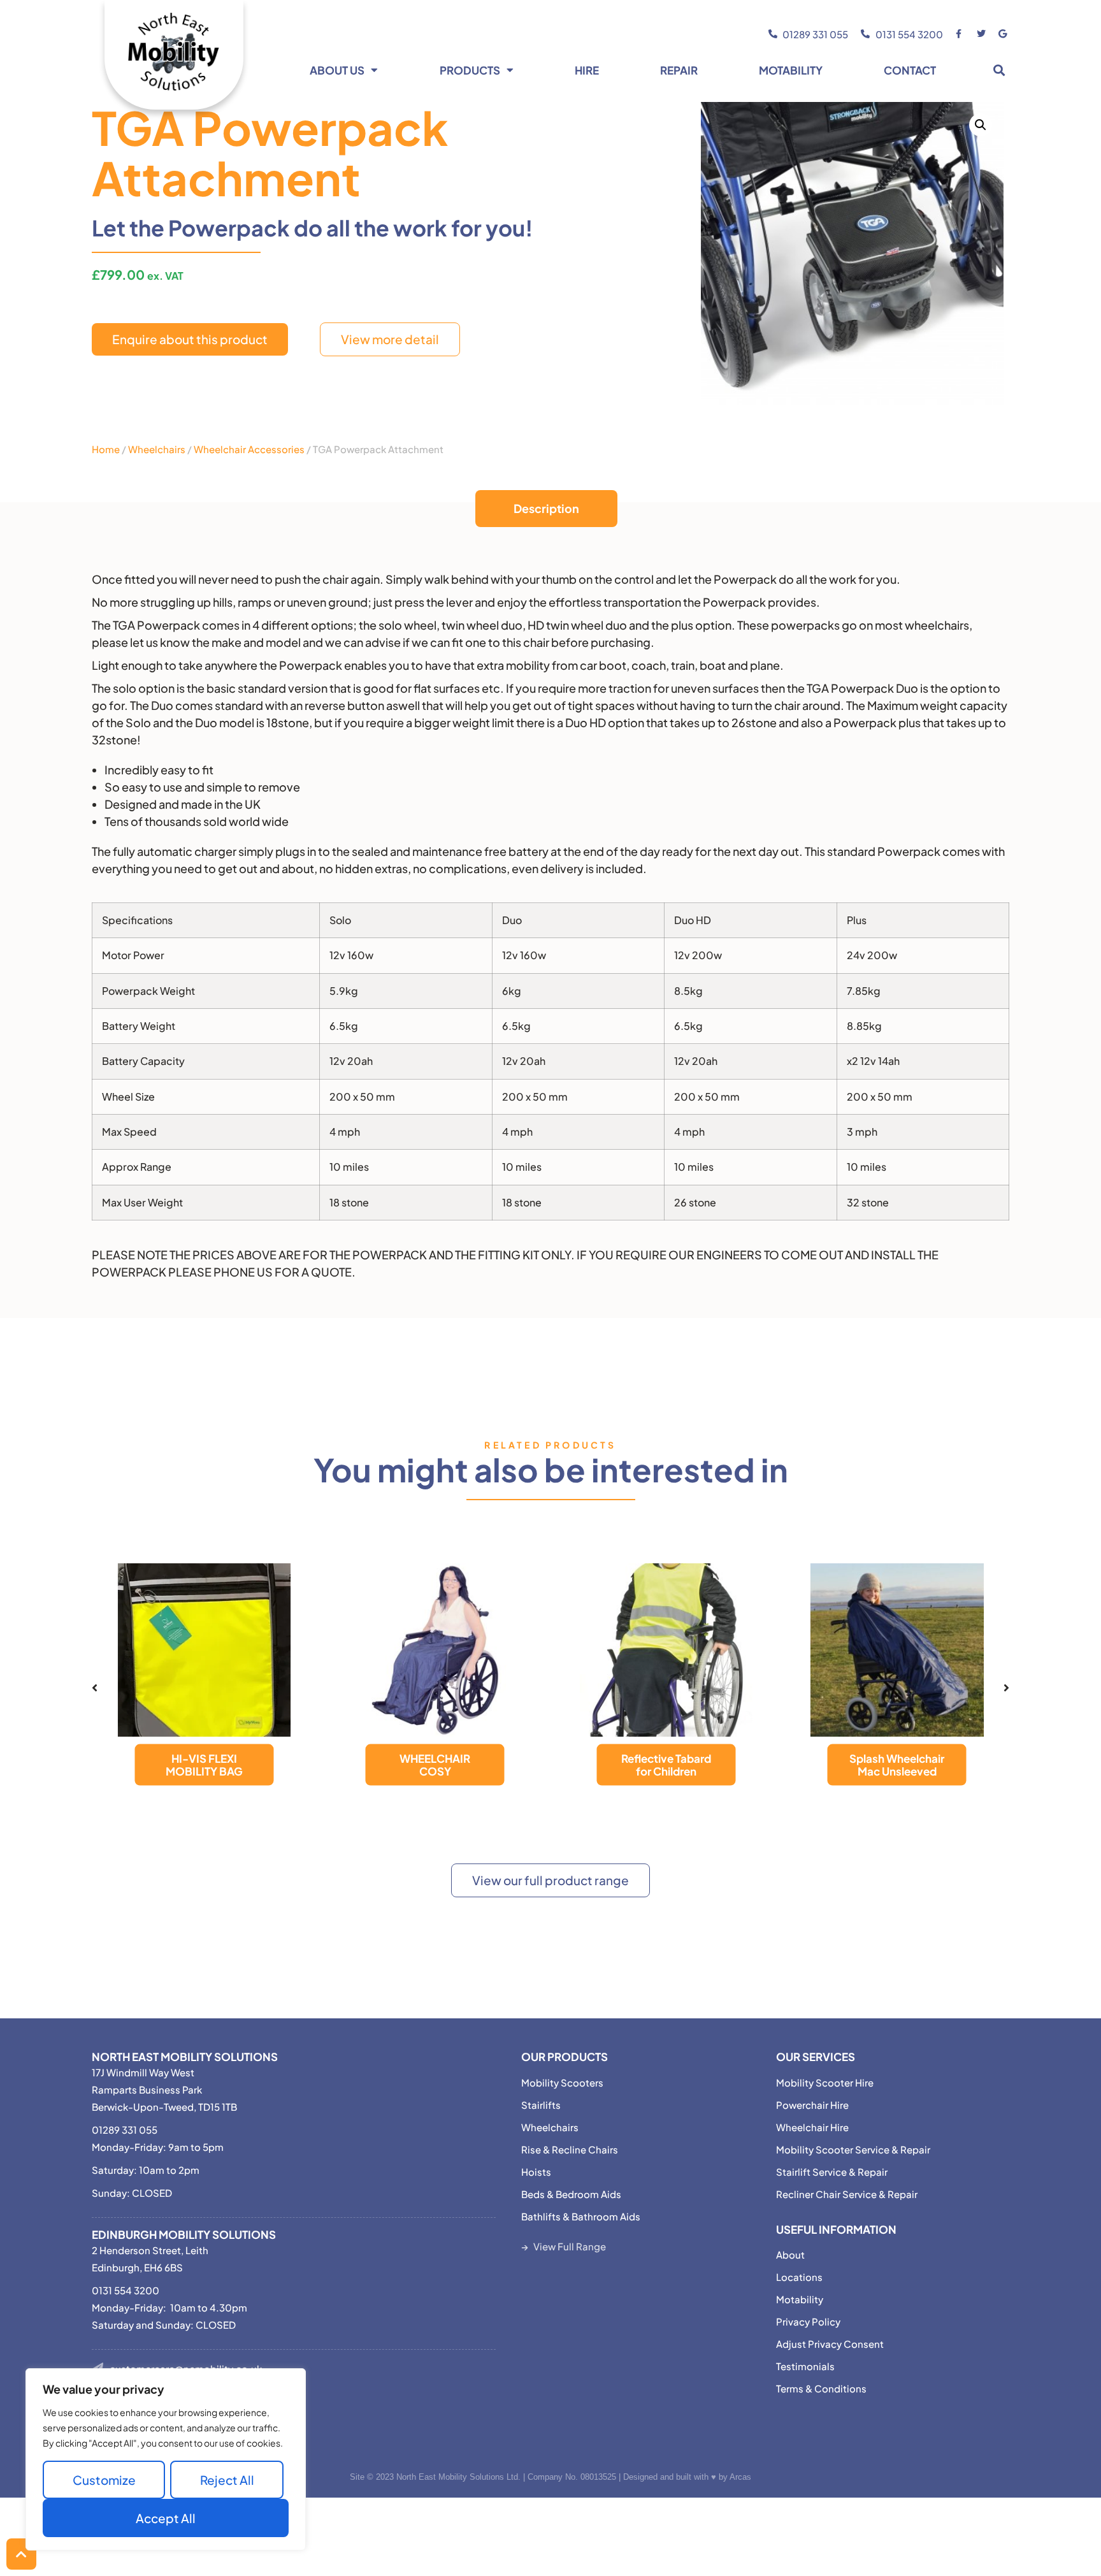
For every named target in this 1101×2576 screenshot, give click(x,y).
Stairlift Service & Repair (832, 2172)
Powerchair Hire (812, 2105)
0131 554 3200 (126, 2290)
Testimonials (805, 2366)
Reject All (227, 2480)
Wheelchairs (157, 449)
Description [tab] (546, 508)
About (790, 2254)
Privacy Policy (808, 2321)
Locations (799, 2277)
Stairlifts (541, 2105)
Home (106, 449)
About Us (337, 70)
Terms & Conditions (821, 2388)
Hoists (536, 2172)
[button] (999, 70)
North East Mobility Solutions (185, 2057)
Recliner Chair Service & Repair (847, 2194)
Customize (104, 2480)
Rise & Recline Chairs (570, 2149)
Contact (910, 70)
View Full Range (570, 2246)
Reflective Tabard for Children (666, 1765)
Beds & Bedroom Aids (571, 2194)
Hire (587, 70)
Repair (679, 70)
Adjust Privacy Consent (830, 2344)
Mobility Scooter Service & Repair (853, 2149)
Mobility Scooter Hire (825, 2082)
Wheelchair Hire (812, 2127)
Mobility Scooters (562, 2082)
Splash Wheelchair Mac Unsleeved (897, 1765)
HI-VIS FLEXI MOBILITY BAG (204, 1765)
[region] (166, 2459)
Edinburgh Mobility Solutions (184, 2234)
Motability (791, 70)
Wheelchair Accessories (249, 449)
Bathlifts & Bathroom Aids (581, 2216)
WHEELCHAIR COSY (435, 1765)
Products (470, 70)
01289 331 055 (125, 2130)
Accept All (166, 2518)
